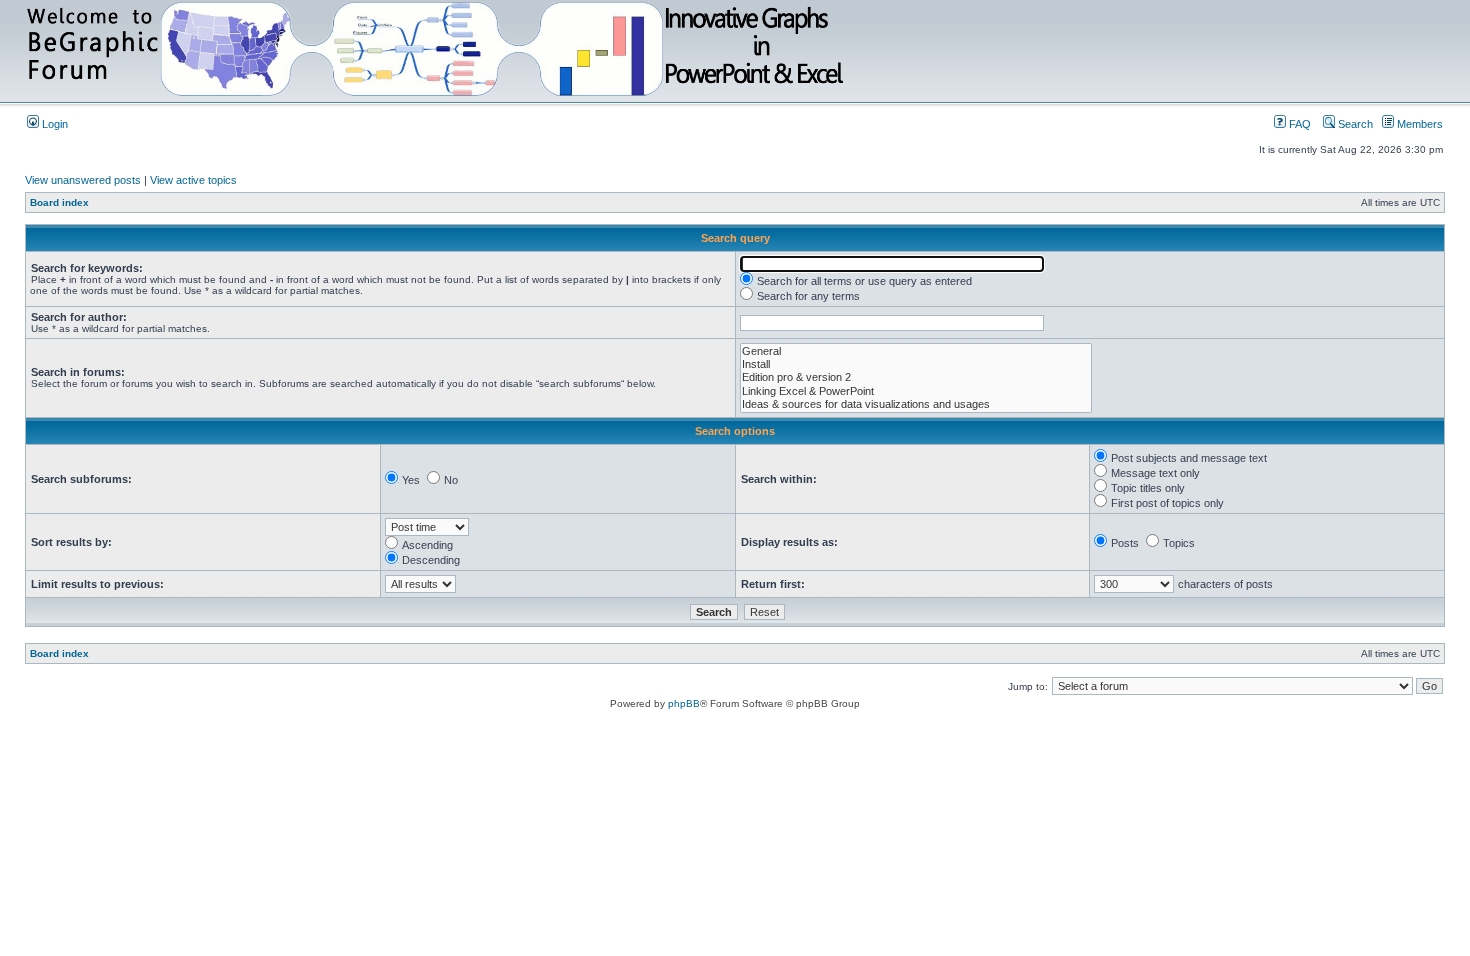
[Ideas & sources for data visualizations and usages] (916, 404)
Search (1354, 124)
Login (53, 124)
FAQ (1298, 124)
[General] (916, 351)
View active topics (193, 180)
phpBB (684, 703)
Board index (59, 202)
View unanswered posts (83, 180)
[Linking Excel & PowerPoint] (916, 391)
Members (1418, 124)
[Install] (916, 364)
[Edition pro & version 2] (916, 377)
